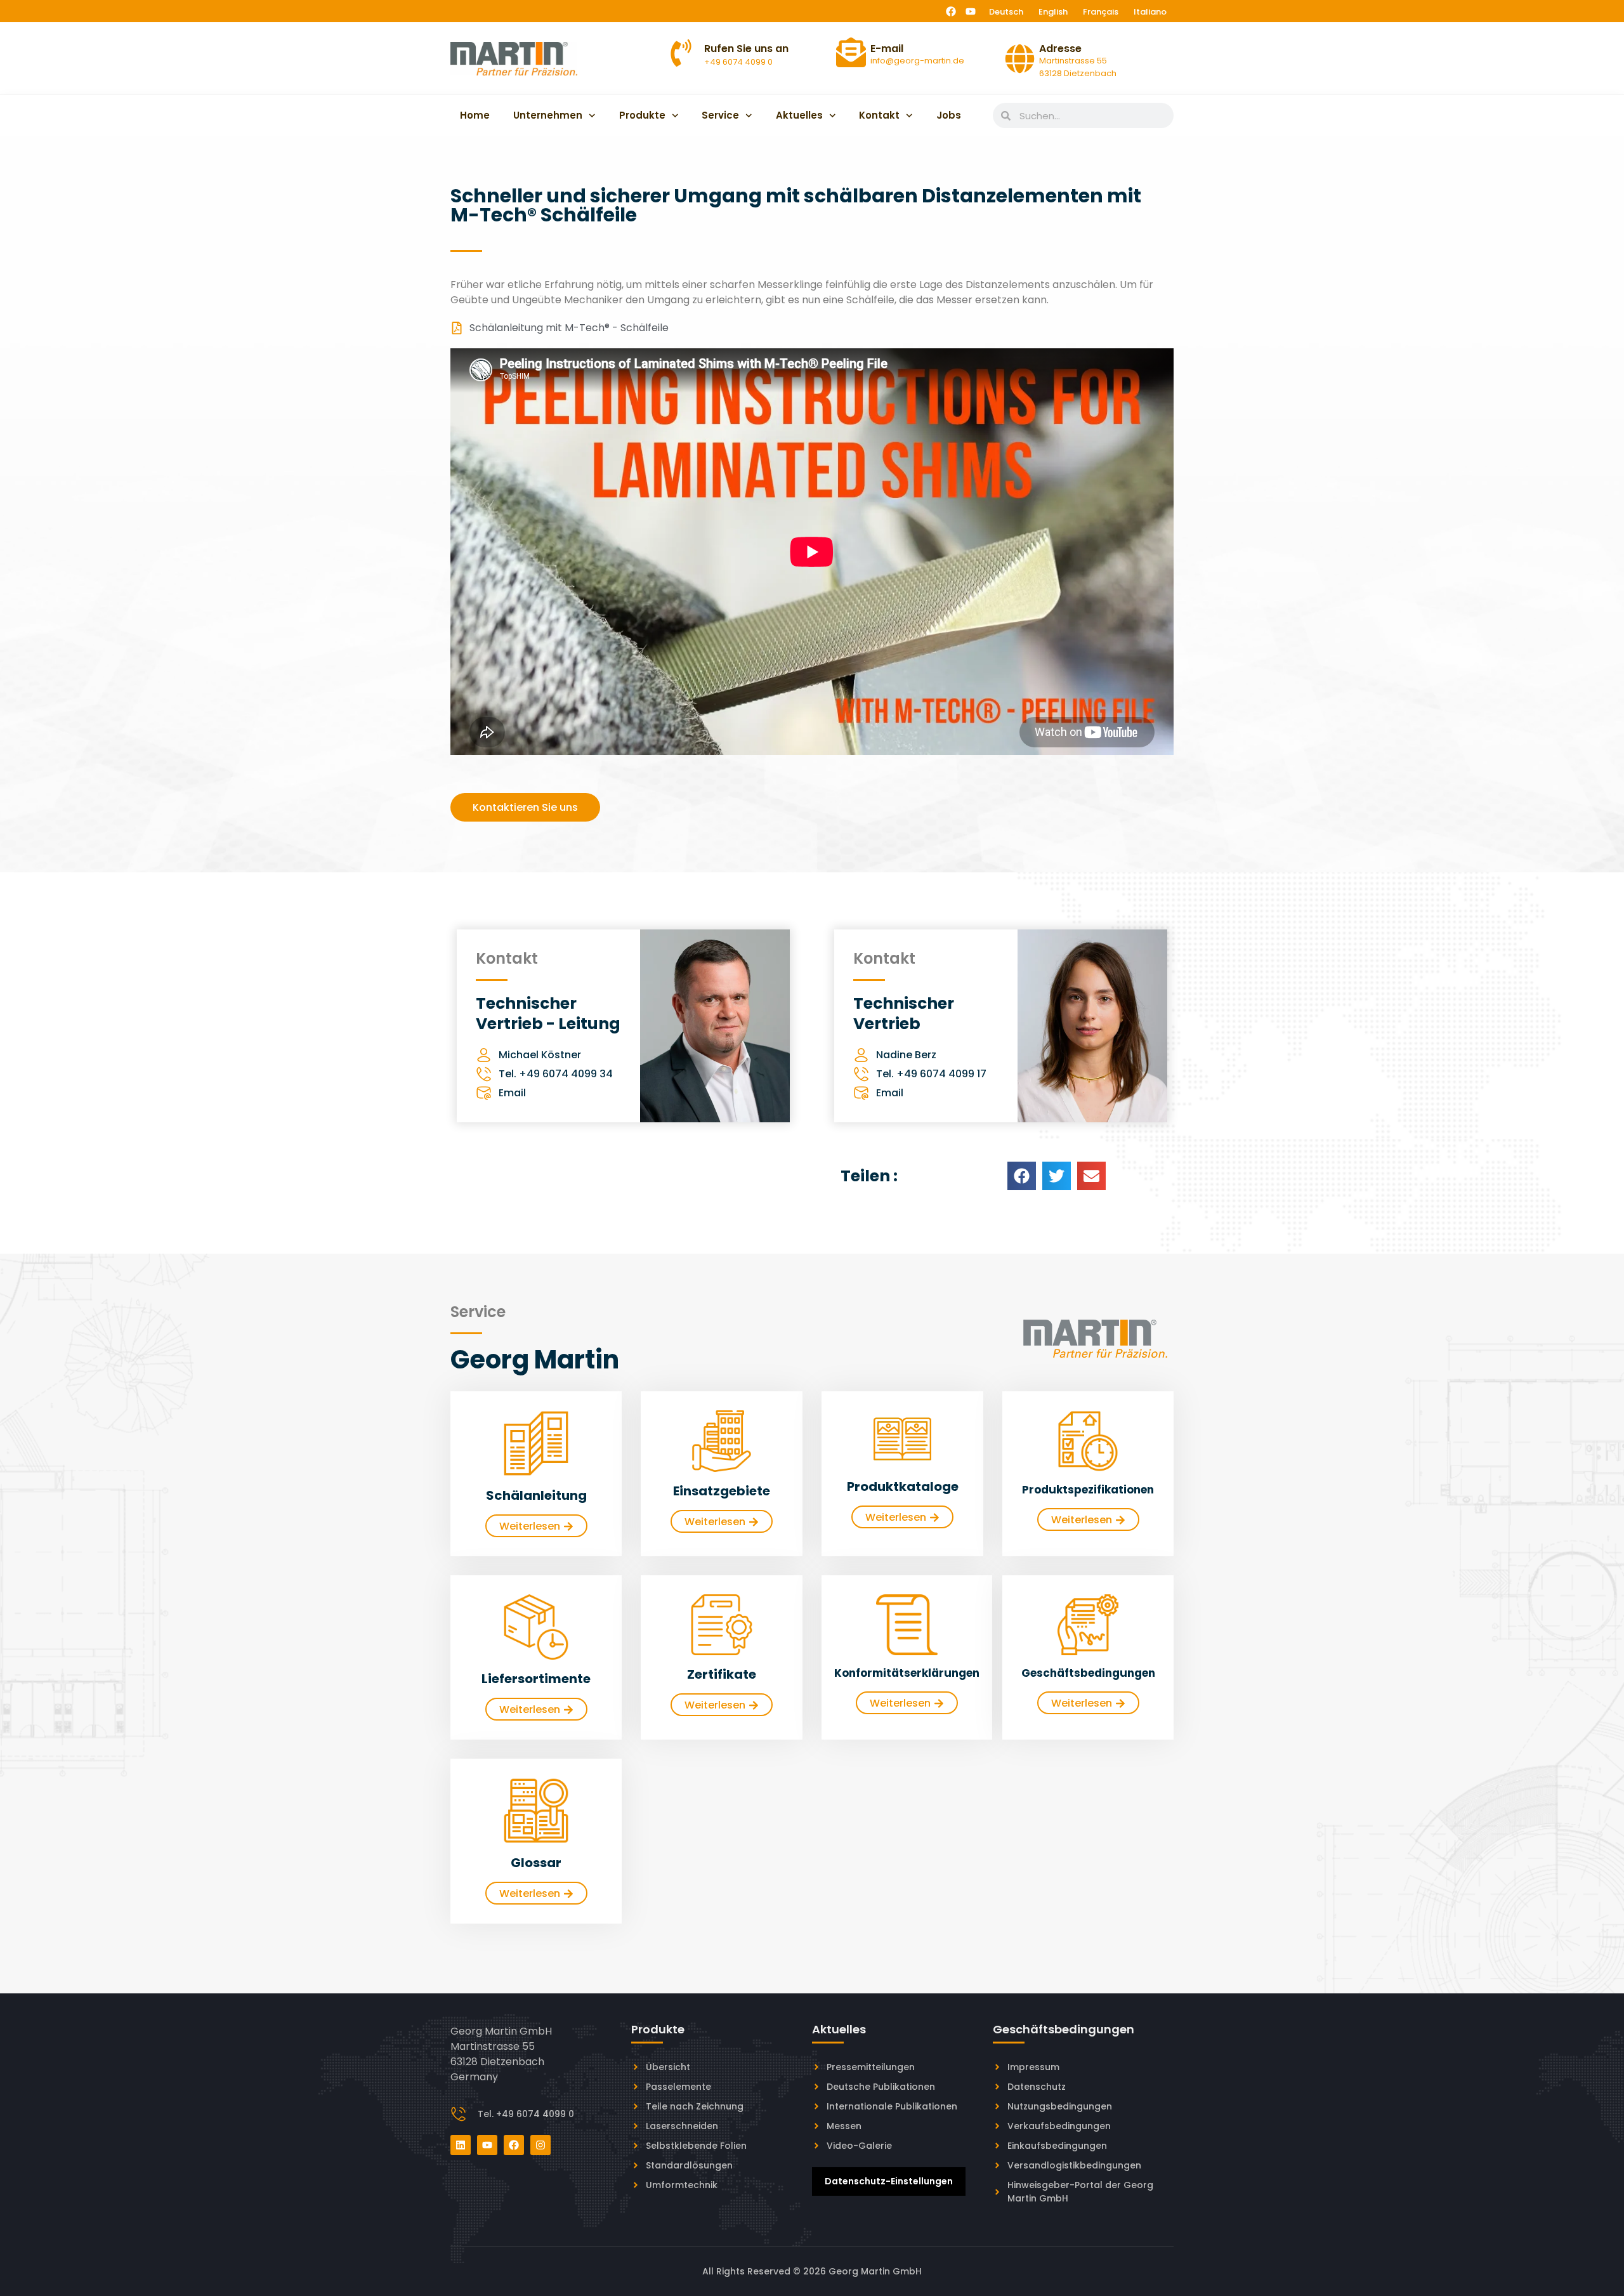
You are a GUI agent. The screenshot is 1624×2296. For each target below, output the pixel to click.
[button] (1022, 1176)
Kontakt (879, 115)
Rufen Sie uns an (746, 49)
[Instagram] (540, 2145)
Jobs (949, 115)
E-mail (887, 49)
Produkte (642, 115)
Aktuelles (799, 115)
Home (475, 115)
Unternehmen (548, 115)
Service (720, 115)
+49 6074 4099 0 (738, 62)
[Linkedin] (461, 2145)
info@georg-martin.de (917, 61)
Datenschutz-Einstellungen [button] (889, 2181)
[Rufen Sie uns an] (681, 53)
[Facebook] (951, 11)
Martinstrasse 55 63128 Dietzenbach (1078, 67)
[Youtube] (971, 11)
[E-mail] (851, 52)
